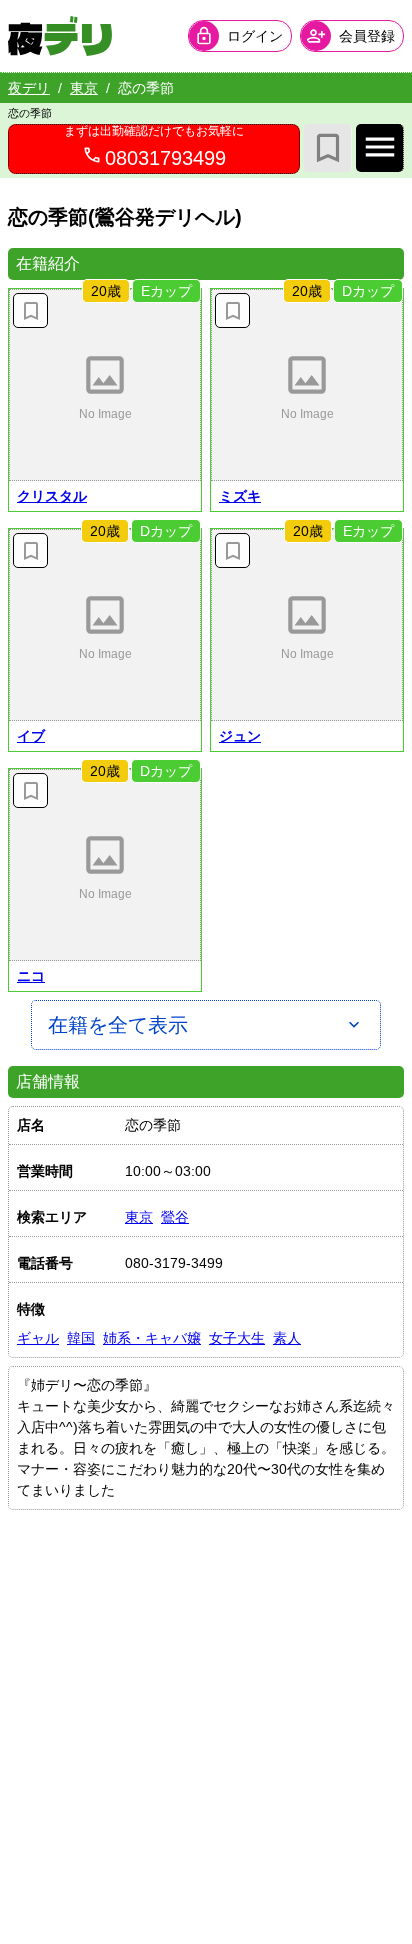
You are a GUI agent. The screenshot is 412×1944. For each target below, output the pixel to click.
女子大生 (237, 1338)
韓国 (81, 1338)
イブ (31, 736)
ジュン (240, 736)
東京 (84, 88)
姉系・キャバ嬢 (152, 1338)
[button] (105, 385)
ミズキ (240, 496)
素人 (287, 1338)
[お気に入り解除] (30, 310)
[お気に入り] (328, 148)
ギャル (38, 1338)
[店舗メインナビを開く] (380, 148)
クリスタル (52, 496)
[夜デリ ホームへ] (60, 36)
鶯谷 (175, 1217)
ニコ (31, 976)
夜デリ (29, 88)
